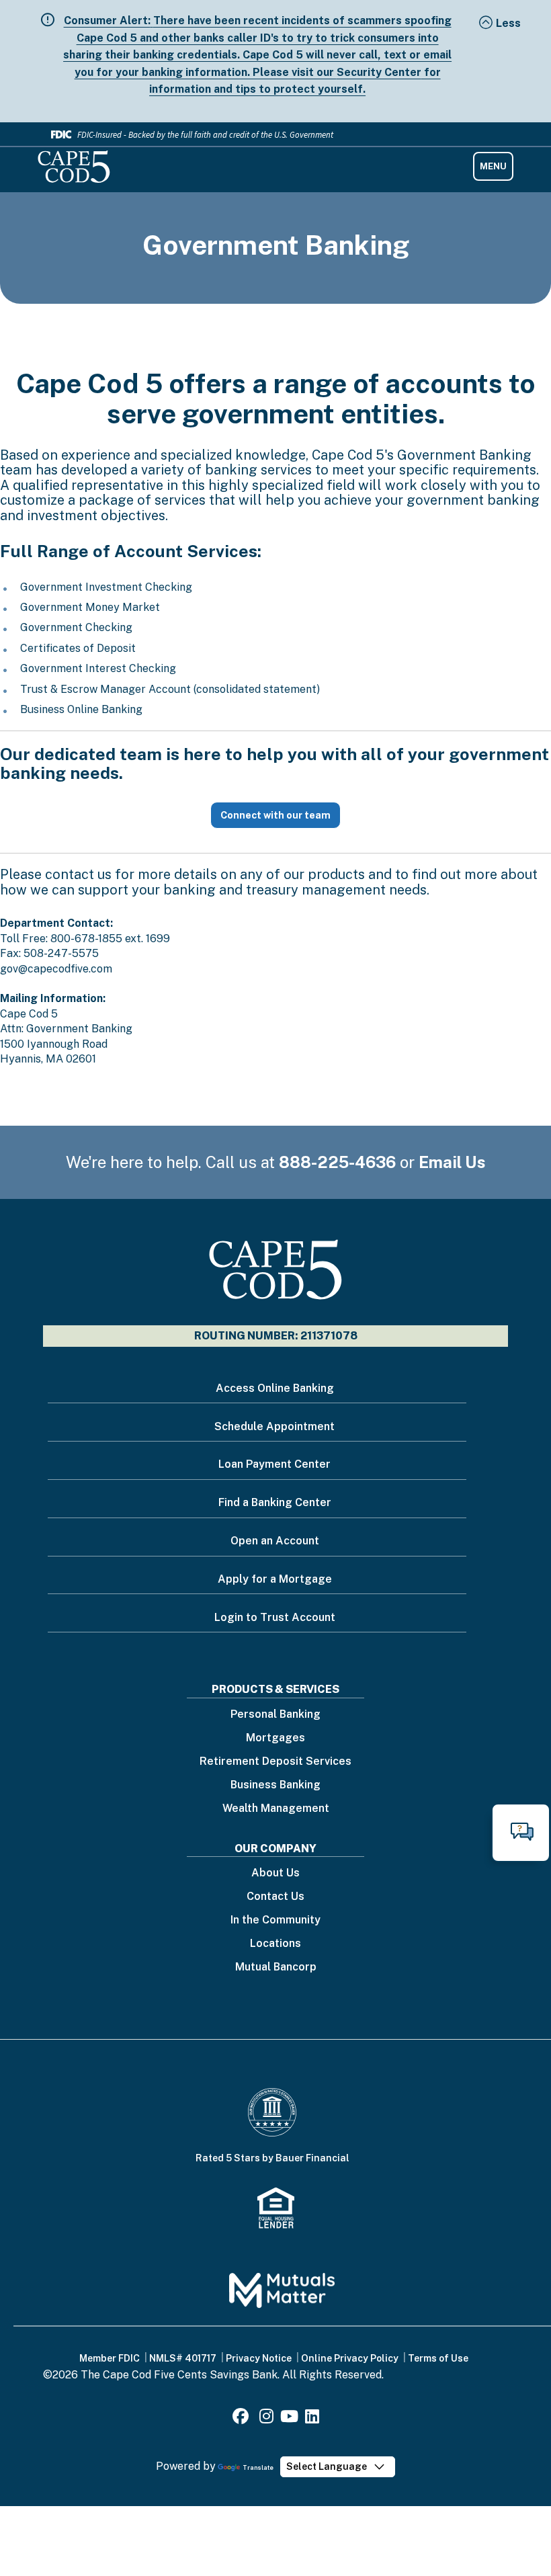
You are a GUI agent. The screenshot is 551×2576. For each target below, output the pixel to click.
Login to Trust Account (275, 1617)
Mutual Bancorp (276, 1967)
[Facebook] (243, 2418)
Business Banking (275, 1785)
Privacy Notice (259, 2358)
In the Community (275, 1920)
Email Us (452, 1162)
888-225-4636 (337, 1162)
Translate (258, 2467)
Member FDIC (110, 2358)
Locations (275, 1944)
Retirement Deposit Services (275, 1762)
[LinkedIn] (312, 2418)
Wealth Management (276, 1809)
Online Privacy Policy (350, 2358)
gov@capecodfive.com (56, 969)
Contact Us (275, 1897)
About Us (275, 1873)
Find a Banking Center (275, 1502)
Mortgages (275, 1738)
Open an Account (275, 1541)
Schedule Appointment (274, 1426)
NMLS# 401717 (183, 2358)
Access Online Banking (275, 1388)
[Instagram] (266, 2418)
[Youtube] (289, 2418)
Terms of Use (438, 2358)
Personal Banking (275, 1715)
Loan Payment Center (274, 1464)
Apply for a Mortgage (275, 1579)
